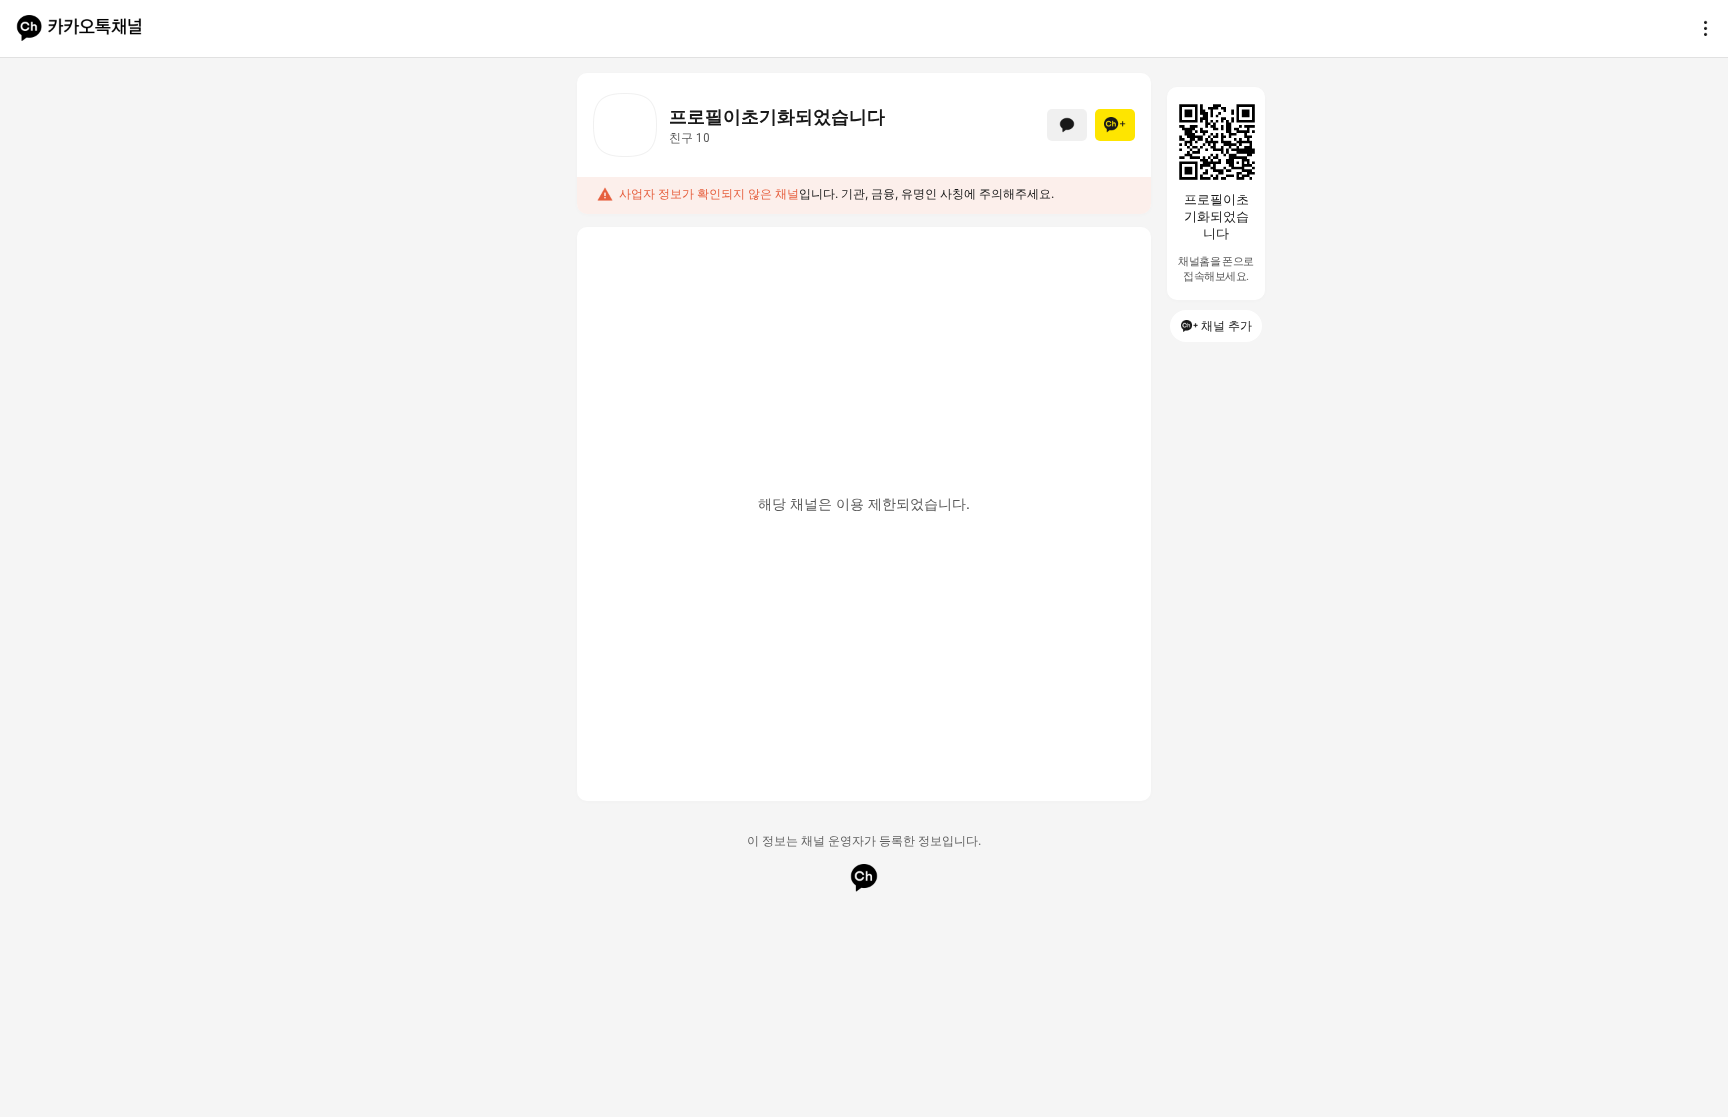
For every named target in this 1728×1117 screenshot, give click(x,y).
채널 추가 (1226, 325)
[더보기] (1700, 28)
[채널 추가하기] (1115, 125)
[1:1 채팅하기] (1067, 125)
